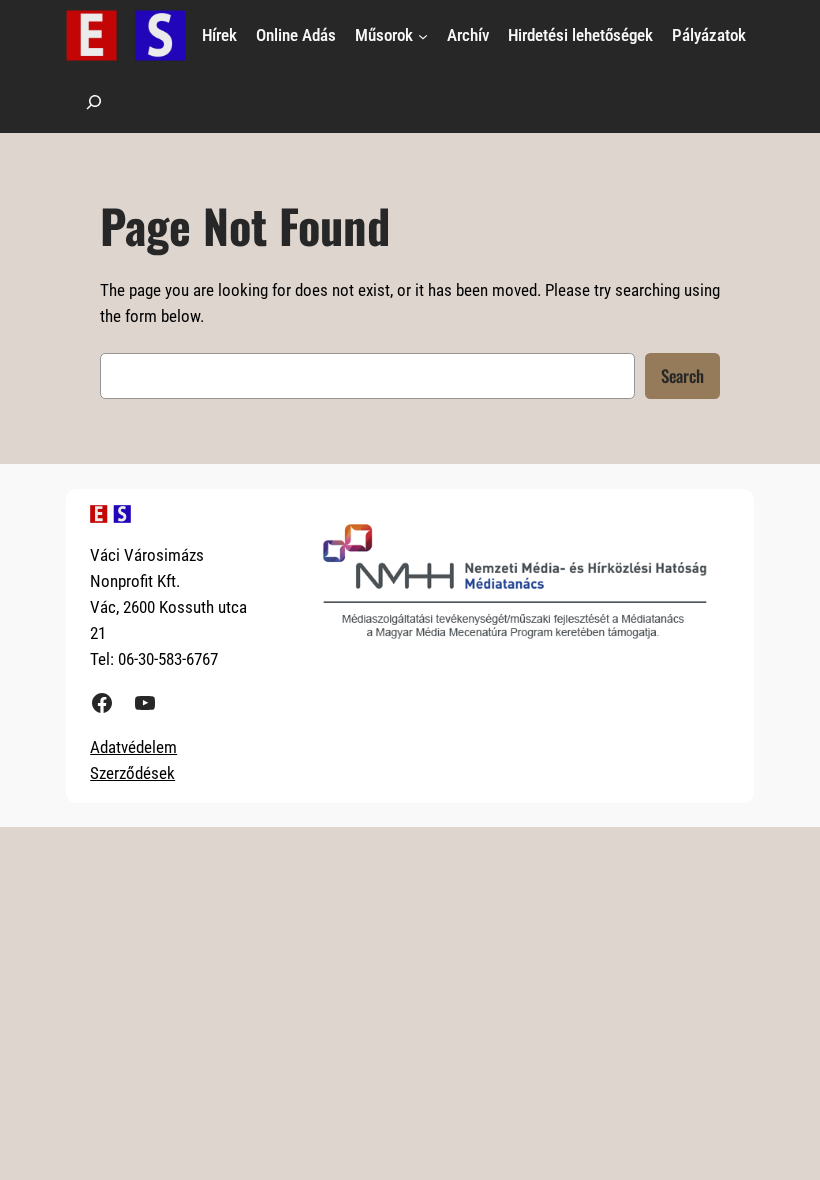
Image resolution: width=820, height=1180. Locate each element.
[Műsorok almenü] (423, 35)
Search (682, 375)
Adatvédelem (133, 747)
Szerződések (132, 773)
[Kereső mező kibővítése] (94, 101)
